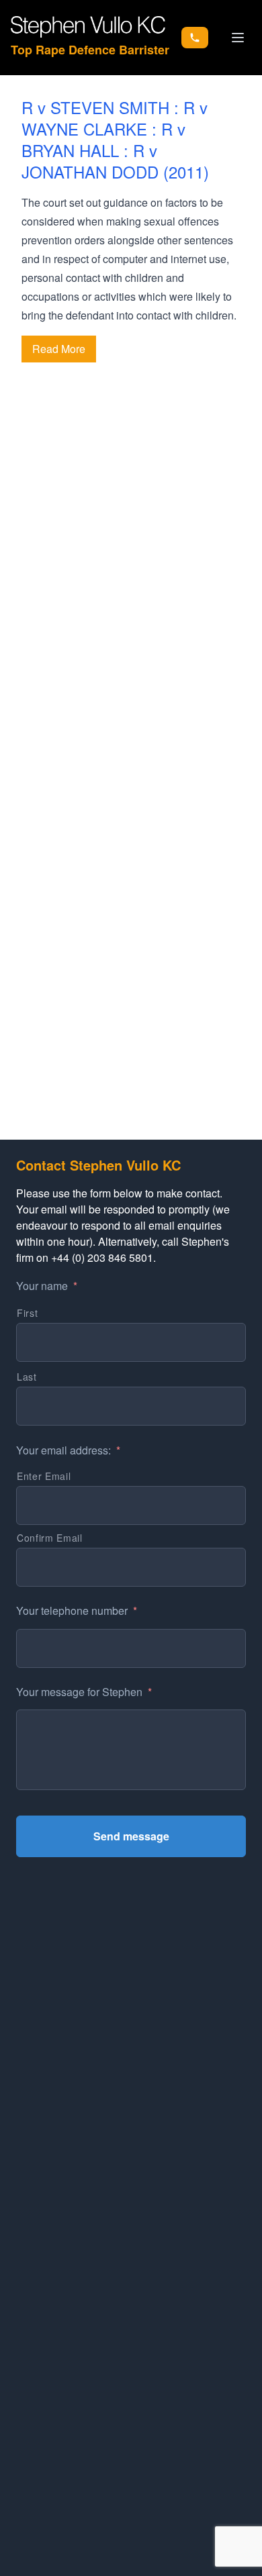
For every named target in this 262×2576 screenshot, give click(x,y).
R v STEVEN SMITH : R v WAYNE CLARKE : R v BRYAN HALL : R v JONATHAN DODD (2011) (115, 139)
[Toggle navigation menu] (238, 38)
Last (27, 1377)
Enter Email (44, 1476)
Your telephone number (77, 1611)
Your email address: (68, 1451)
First (27, 1313)
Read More (59, 349)
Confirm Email (50, 1538)
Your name (47, 1286)
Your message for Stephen (84, 1692)
